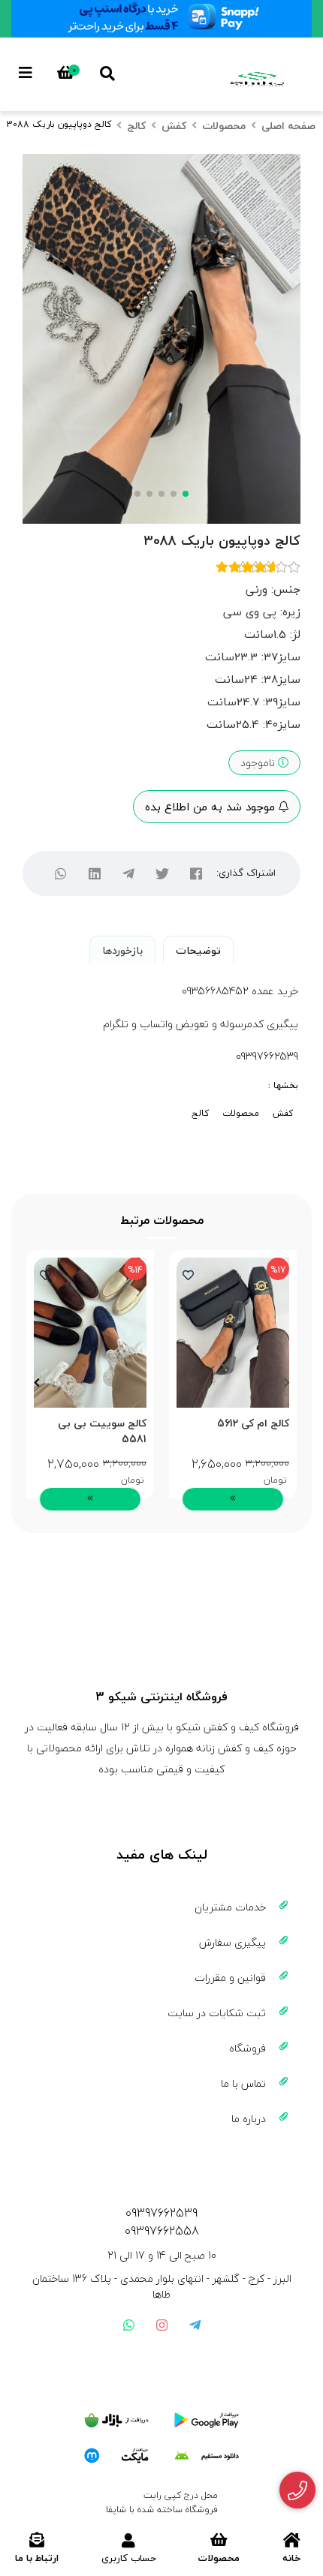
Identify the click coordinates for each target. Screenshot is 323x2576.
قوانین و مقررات (230, 1978)
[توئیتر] (162, 874)
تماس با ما (243, 2083)
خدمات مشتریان (230, 1907)
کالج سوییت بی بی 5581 (102, 1431)
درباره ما (249, 2119)
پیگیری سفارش (232, 1942)
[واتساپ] (60, 874)
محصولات (224, 126)
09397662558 (162, 2231)
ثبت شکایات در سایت (217, 2013)
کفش (174, 126)
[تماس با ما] (298, 2490)
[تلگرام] (128, 874)
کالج (136, 126)
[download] (207, 2456)
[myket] (116, 2456)
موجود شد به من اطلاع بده (212, 807)
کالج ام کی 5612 (253, 1424)
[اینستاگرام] (161, 2325)
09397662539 (161, 2213)
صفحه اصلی (288, 126)
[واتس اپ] (128, 2325)
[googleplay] (207, 2421)
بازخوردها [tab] (122, 950)
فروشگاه (248, 2048)
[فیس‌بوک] (196, 874)
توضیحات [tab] (198, 950)
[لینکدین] (94, 874)
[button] (287, 1382)
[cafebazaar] (116, 2421)
